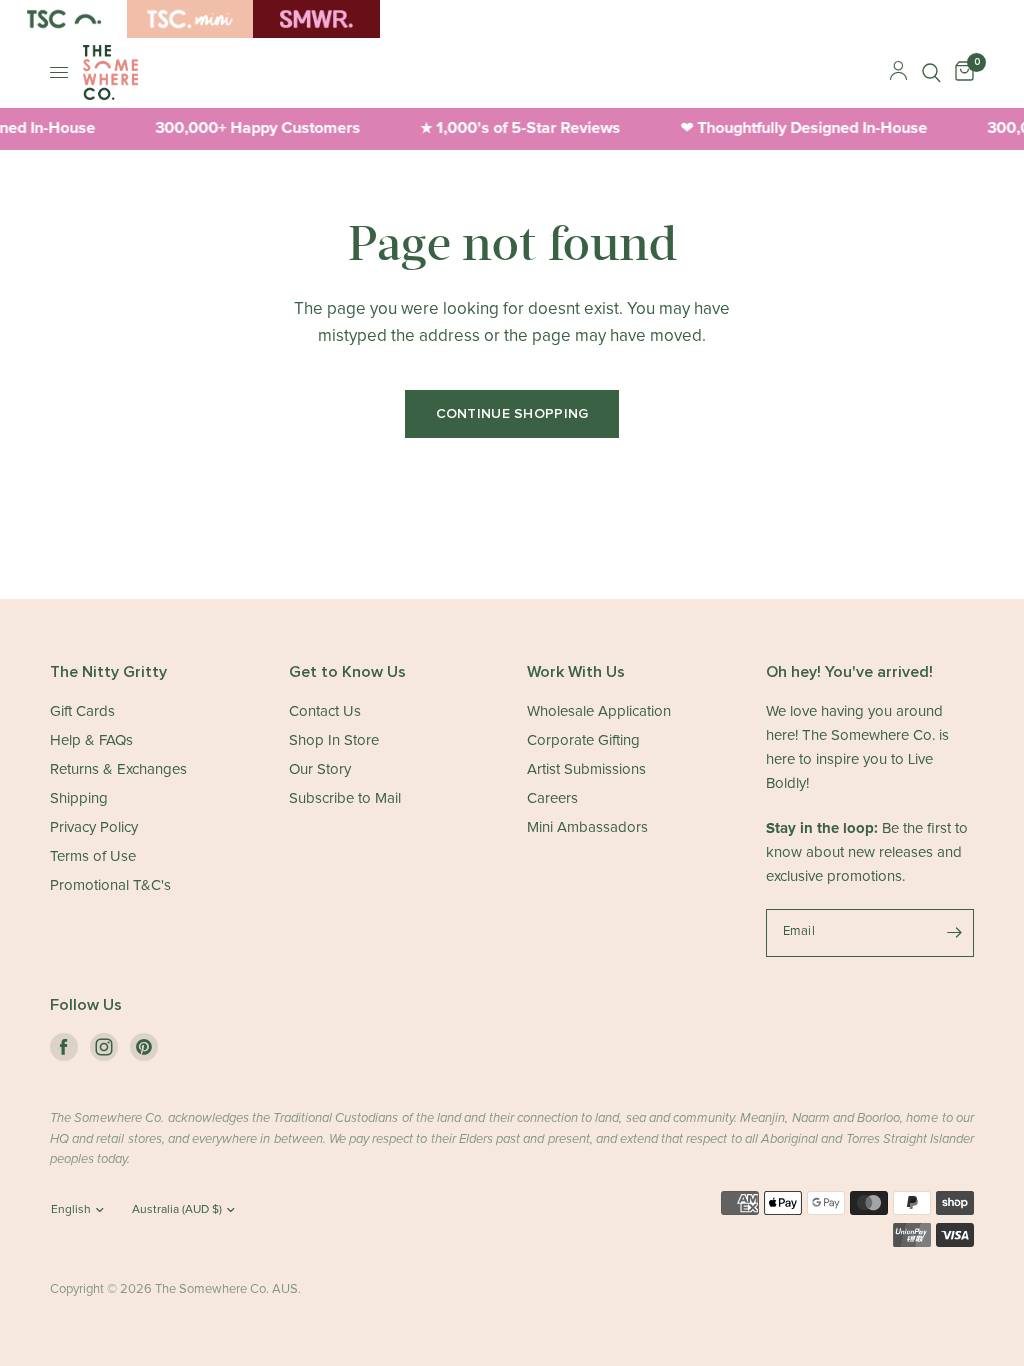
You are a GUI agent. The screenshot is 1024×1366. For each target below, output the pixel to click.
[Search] (931, 72)
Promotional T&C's (110, 885)
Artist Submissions (586, 769)
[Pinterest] (144, 1047)
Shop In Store (334, 740)
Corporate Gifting (583, 740)
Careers (552, 798)
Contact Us (325, 711)
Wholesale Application (599, 711)
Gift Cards (82, 711)
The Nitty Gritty (108, 672)
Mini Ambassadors (587, 827)
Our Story (320, 769)
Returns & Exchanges (118, 769)
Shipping (79, 798)
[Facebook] (64, 1047)
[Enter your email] (954, 933)
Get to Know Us (347, 672)
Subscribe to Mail (345, 798)
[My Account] (898, 72)
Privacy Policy (94, 827)
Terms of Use (93, 856)
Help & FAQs (91, 740)
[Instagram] (104, 1047)
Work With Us (576, 672)
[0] (961, 72)
